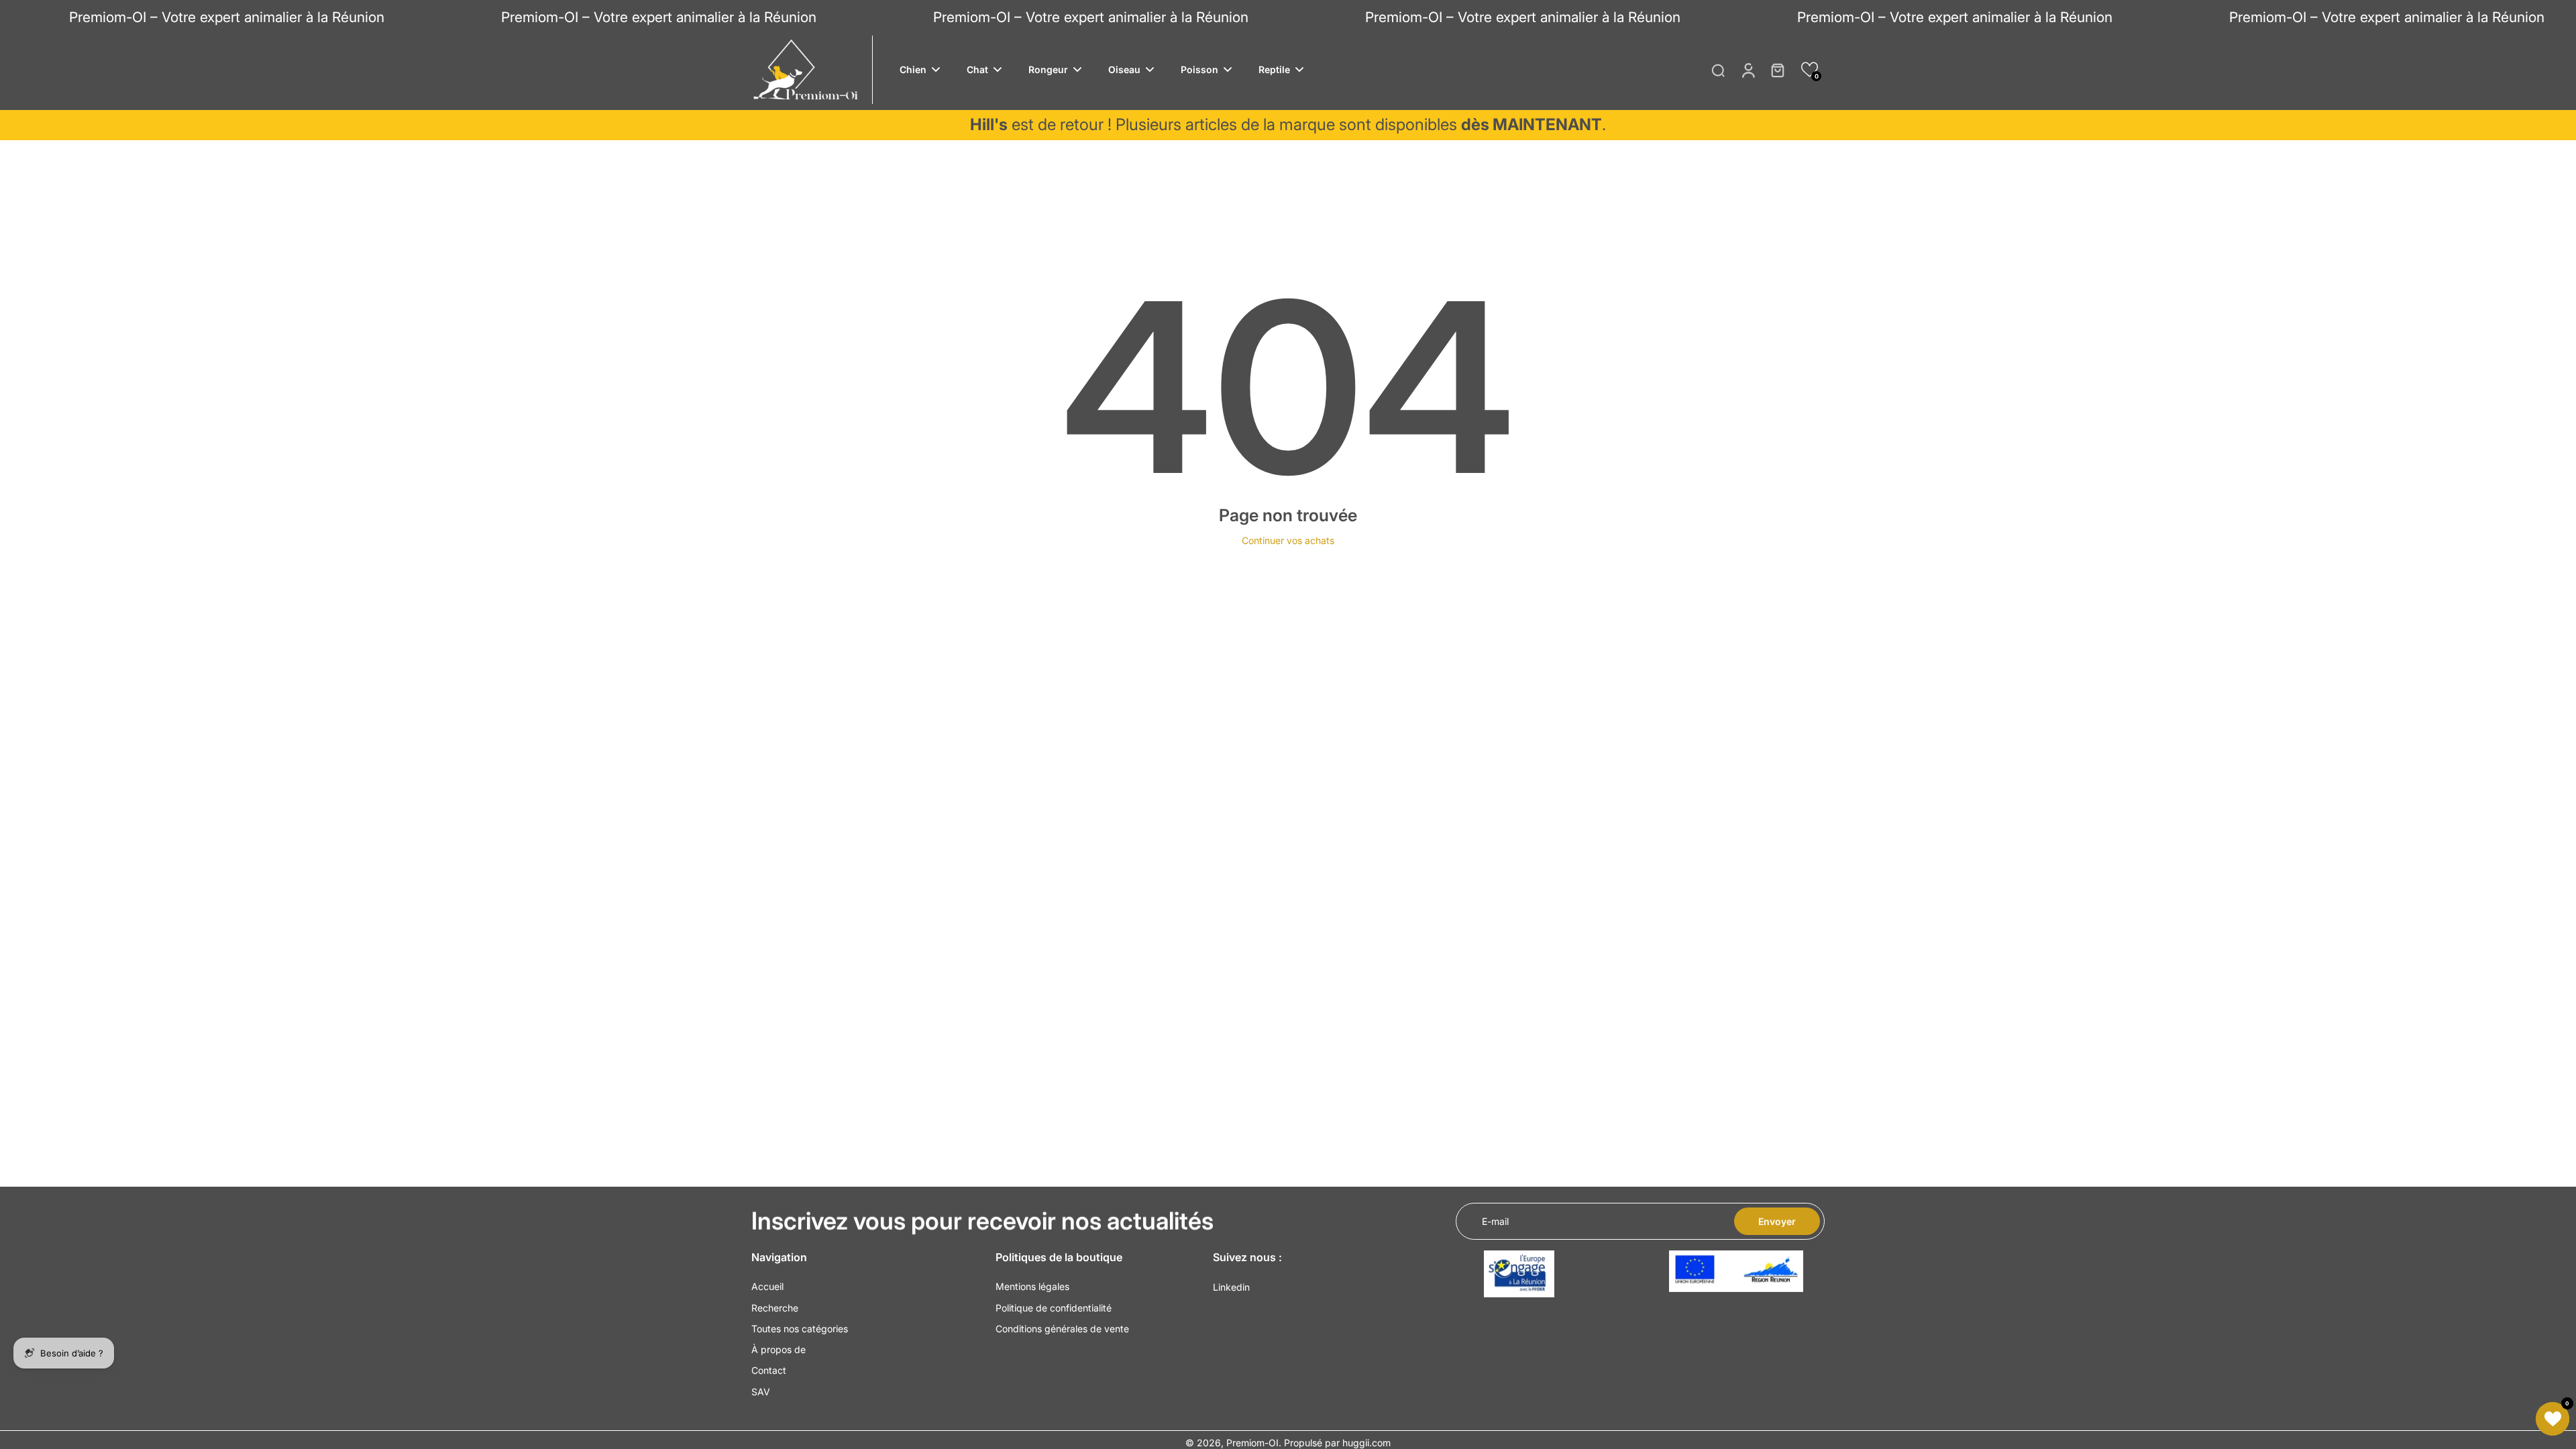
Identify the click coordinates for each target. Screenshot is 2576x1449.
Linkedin (1231, 1287)
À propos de (779, 1349)
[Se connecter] (1748, 70)
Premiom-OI (1252, 1443)
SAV (761, 1392)
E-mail (1495, 1221)
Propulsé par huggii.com (1337, 1443)
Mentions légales (1032, 1286)
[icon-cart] (1777, 70)
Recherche (775, 1308)
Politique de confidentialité (1054, 1308)
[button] (1810, 69)
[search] (1718, 70)
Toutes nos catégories (800, 1329)
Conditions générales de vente (1062, 1329)
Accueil (767, 1286)
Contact (769, 1370)
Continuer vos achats (1288, 540)
